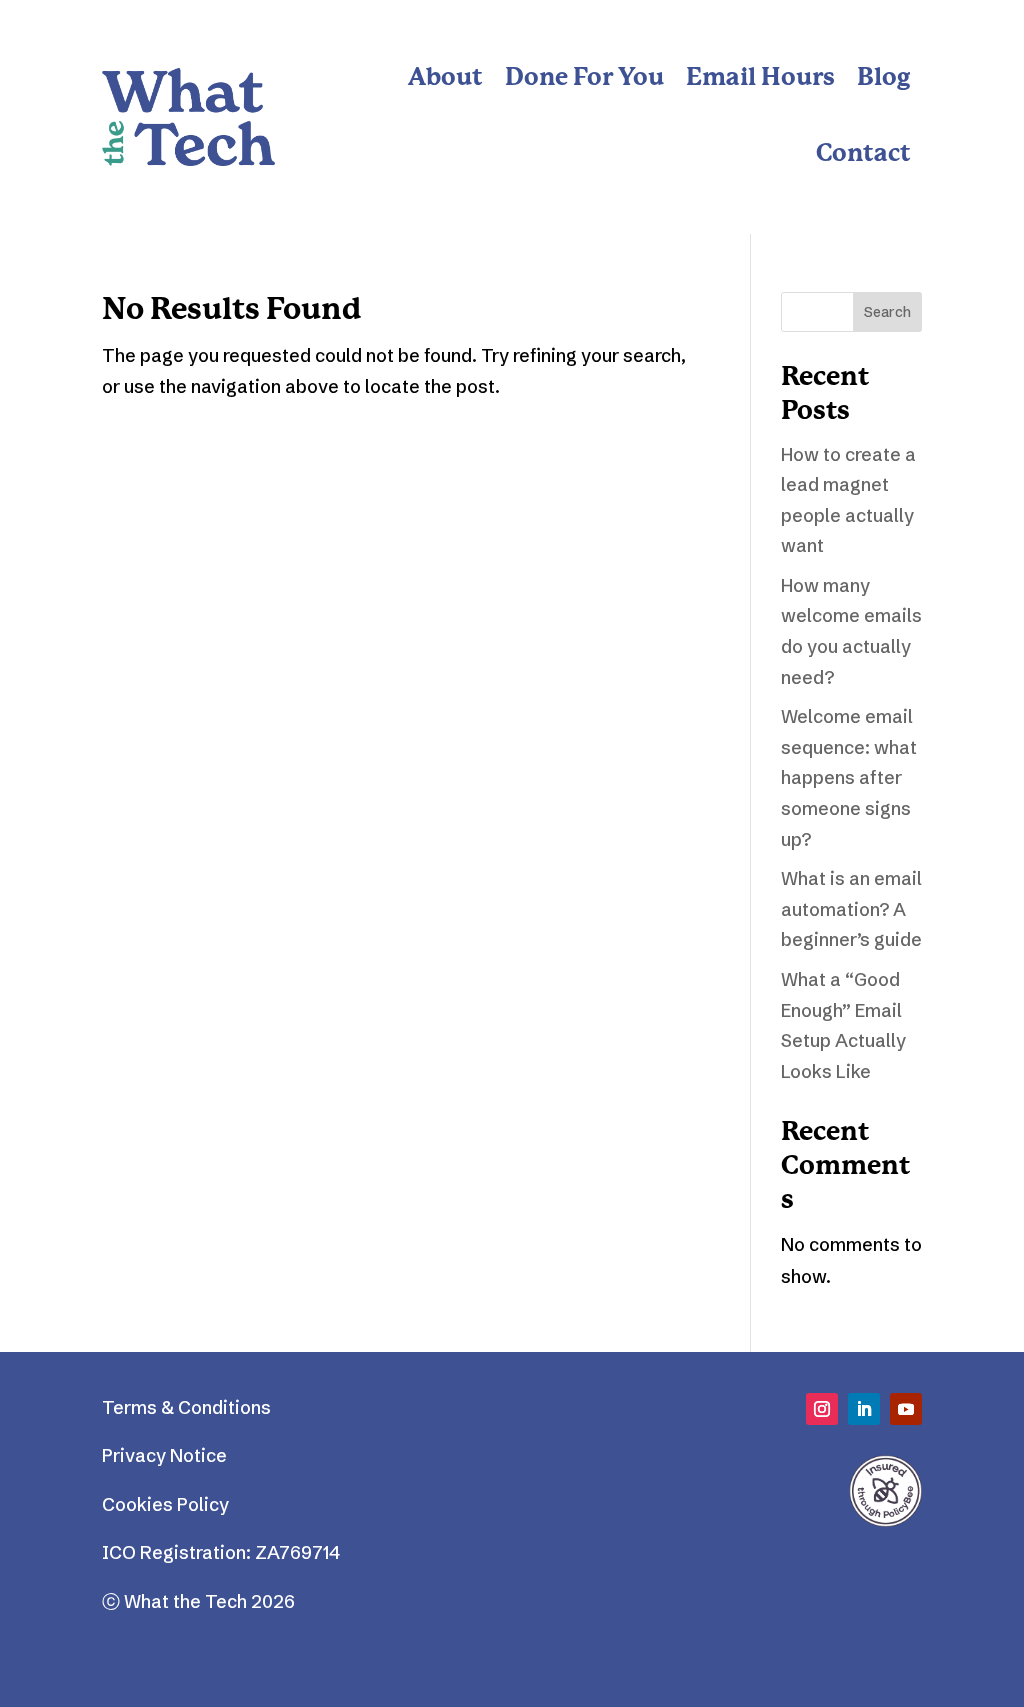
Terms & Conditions (186, 1407)
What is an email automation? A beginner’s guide (851, 909)
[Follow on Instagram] (822, 1409)
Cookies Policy (165, 1504)
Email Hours (760, 78)
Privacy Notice (164, 1455)
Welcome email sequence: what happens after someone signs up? (849, 777)
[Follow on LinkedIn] (864, 1409)
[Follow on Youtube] (906, 1409)
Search (887, 312)
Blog (884, 78)
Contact (863, 154)
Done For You (584, 78)
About (445, 78)
